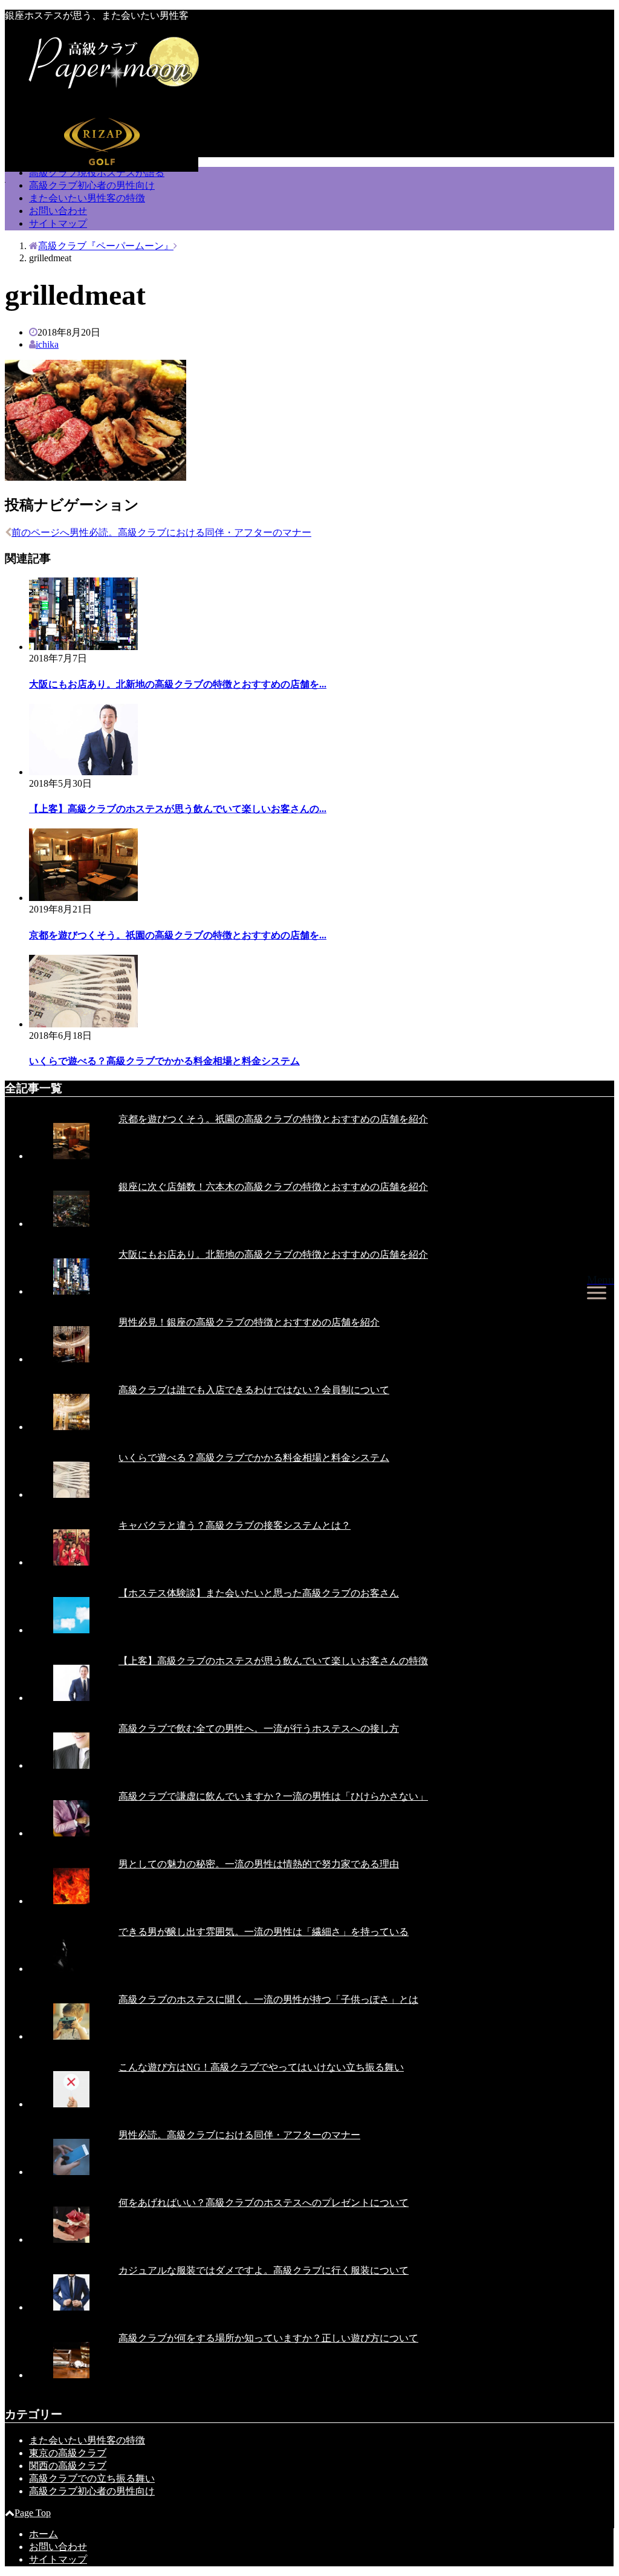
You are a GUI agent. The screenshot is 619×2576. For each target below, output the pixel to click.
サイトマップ (58, 223)
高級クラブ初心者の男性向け (92, 185)
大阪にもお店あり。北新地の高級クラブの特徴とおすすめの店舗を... (178, 684)
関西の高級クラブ (68, 2466)
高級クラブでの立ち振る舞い (92, 2478)
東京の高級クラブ (68, 2453)
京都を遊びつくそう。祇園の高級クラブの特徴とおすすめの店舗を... (178, 935)
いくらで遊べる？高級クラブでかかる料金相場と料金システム (164, 1061)
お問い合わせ (58, 211)
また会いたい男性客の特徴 (87, 198)
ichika (47, 344)
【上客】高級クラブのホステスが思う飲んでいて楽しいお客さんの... (178, 809)
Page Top (33, 2513)
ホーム (44, 2534)
